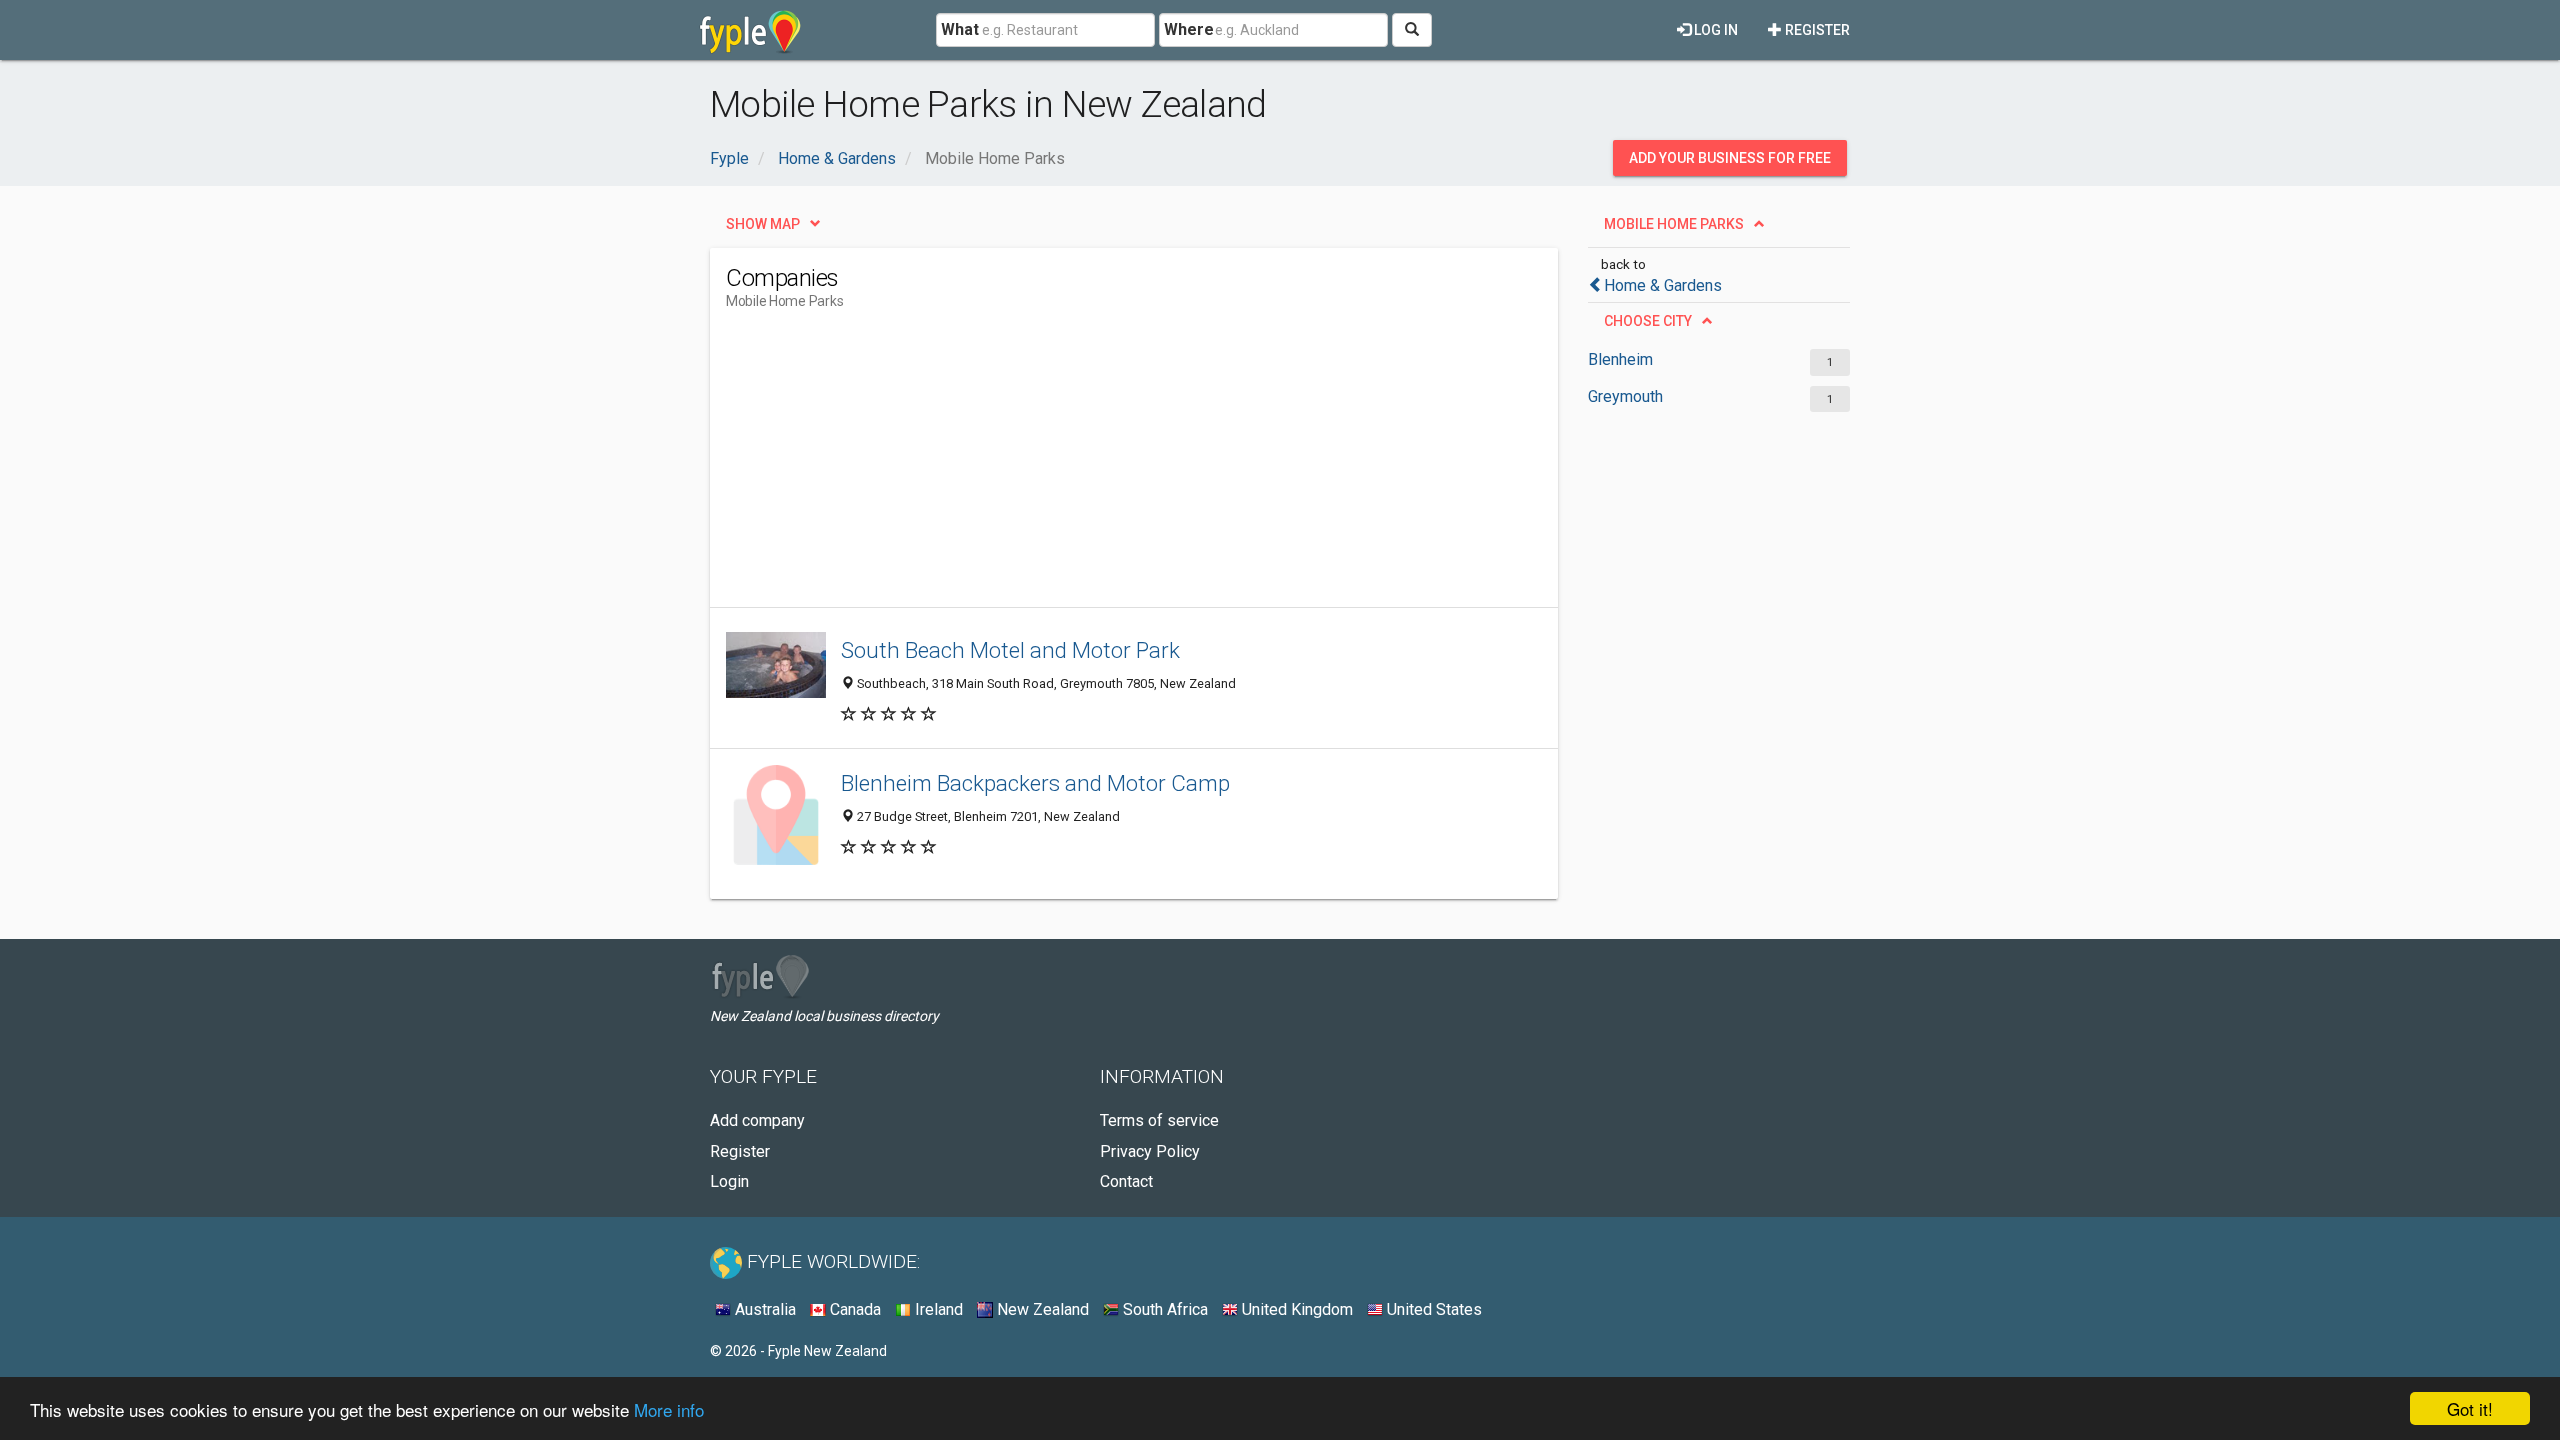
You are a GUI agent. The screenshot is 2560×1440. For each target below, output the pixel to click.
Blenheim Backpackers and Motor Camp (1035, 783)
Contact (1126, 1181)
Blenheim (1620, 359)
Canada (853, 1309)
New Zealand (1041, 1309)
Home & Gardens (1663, 285)
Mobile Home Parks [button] (1674, 224)
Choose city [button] (1648, 321)
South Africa (1163, 1309)
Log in (1714, 30)
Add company (757, 1120)
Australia (763, 1309)
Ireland (937, 1309)
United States (1432, 1309)
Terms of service (1159, 1120)
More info (669, 1409)
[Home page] (750, 30)
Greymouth (1625, 396)
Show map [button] (763, 224)
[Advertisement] (1090, 467)
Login (729, 1181)
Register (1816, 30)
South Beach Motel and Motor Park (1010, 650)
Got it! (2470, 1408)
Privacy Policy (1150, 1151)
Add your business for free (1730, 158)
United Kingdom (1295, 1309)
